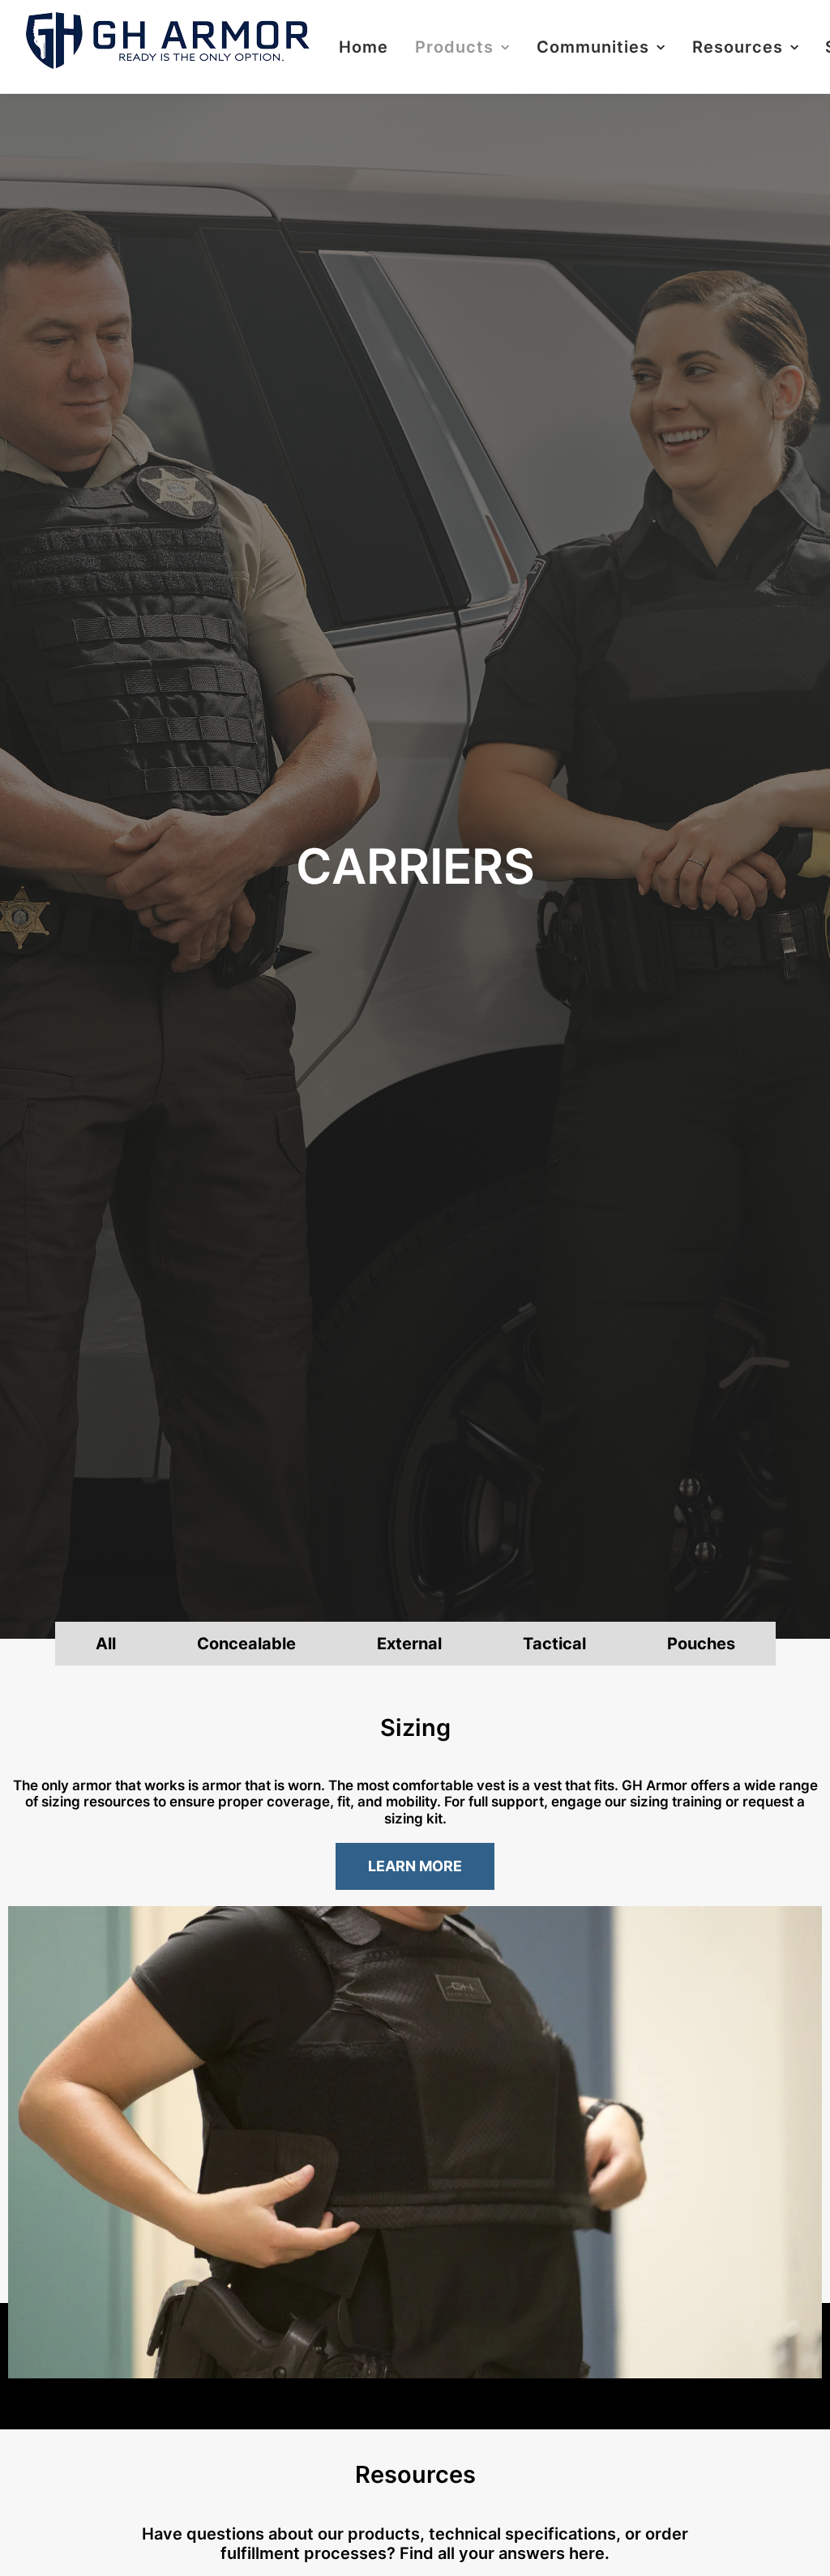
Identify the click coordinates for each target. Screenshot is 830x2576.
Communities (593, 47)
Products (454, 47)
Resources (738, 47)
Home (364, 47)
